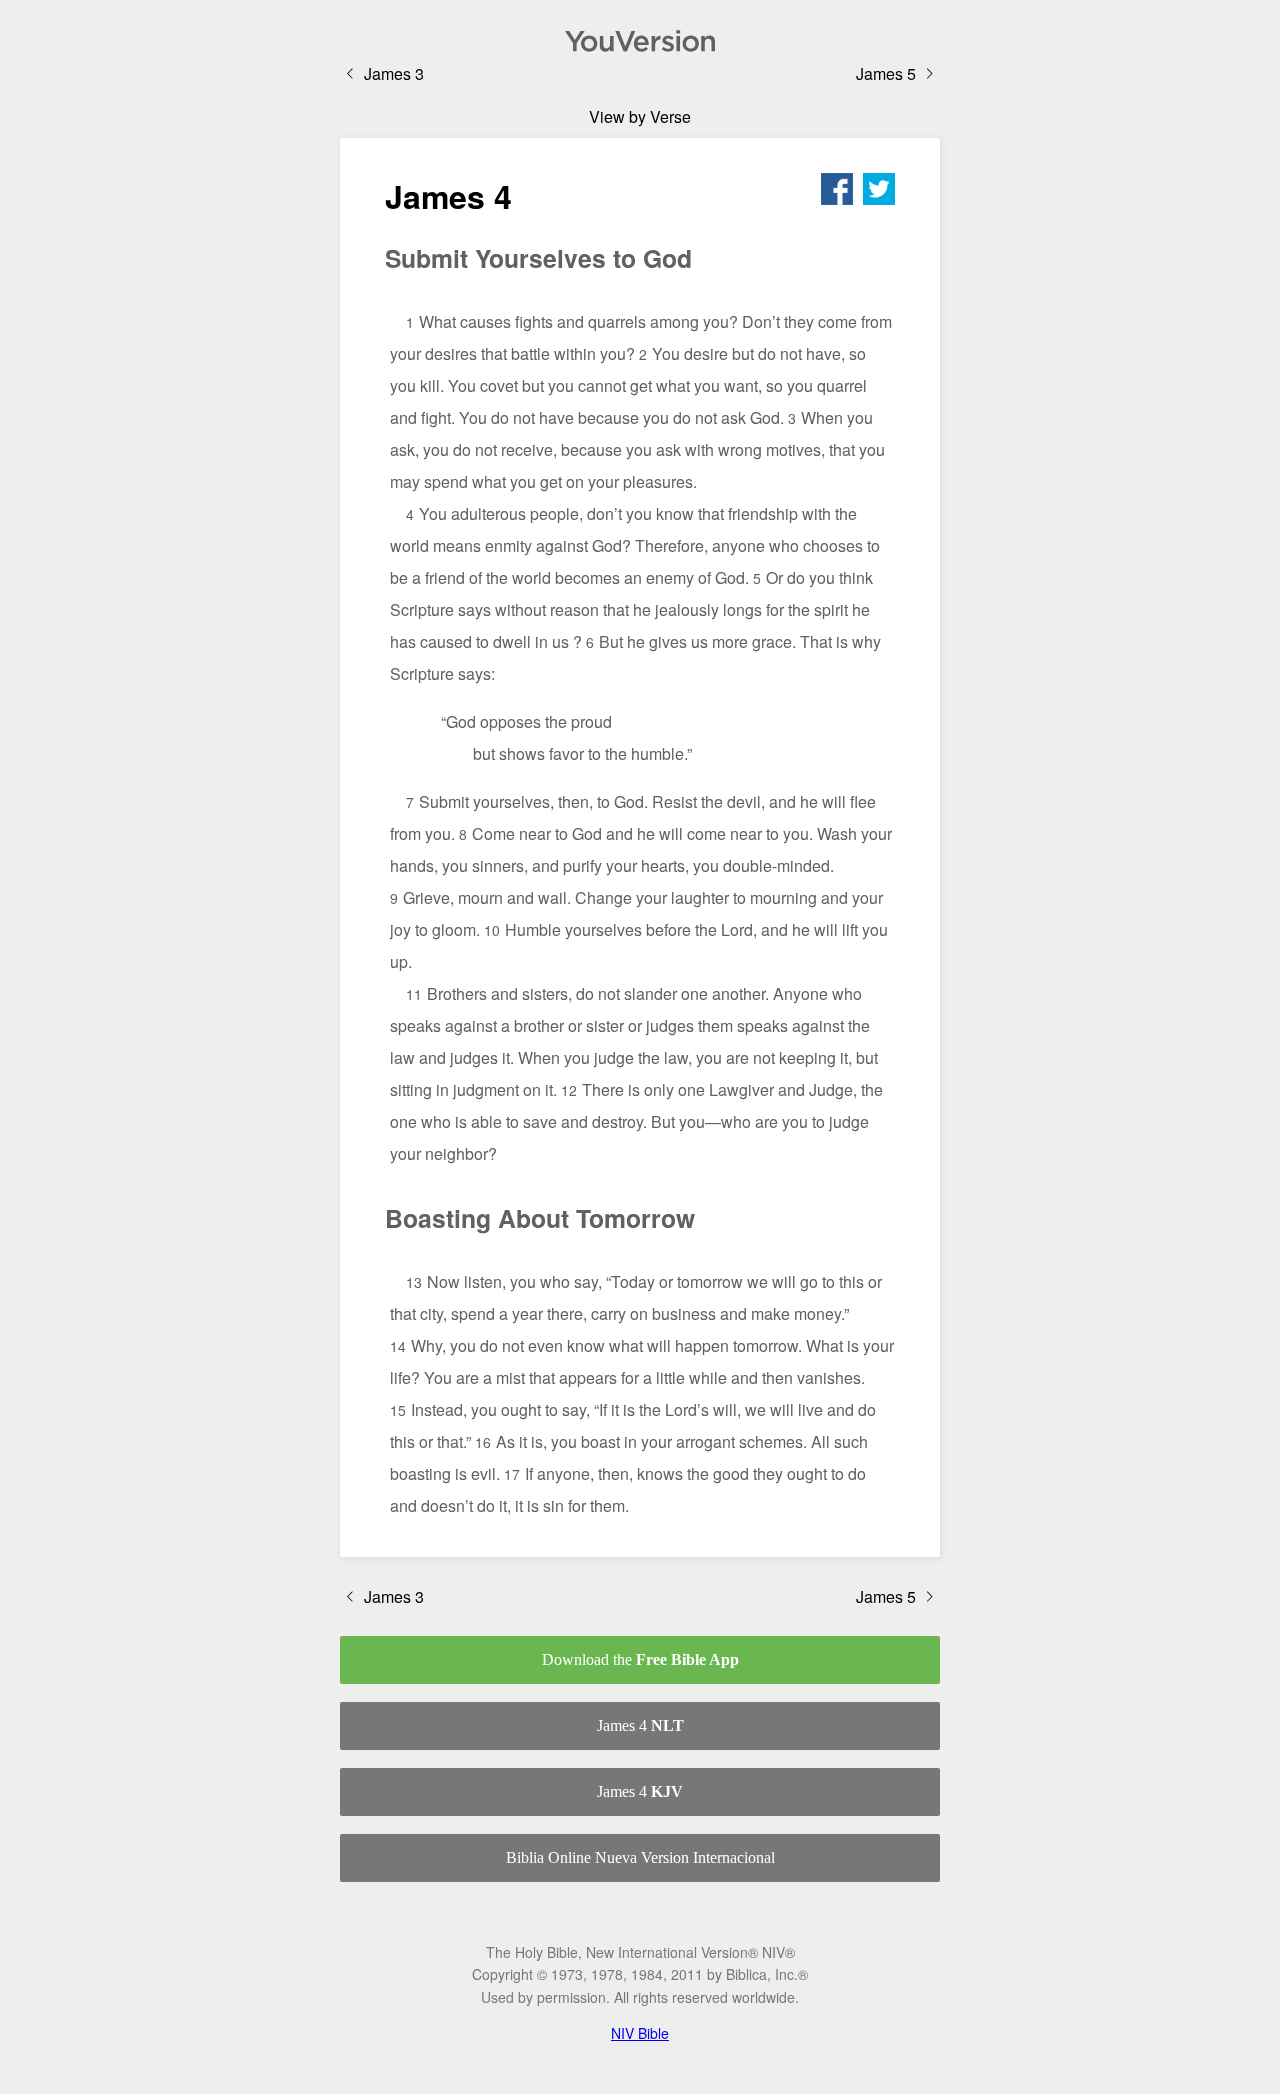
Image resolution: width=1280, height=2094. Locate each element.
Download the (640, 1659)
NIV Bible (640, 2033)
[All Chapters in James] (640, 41)
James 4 (640, 1725)
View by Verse (640, 116)
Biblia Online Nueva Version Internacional (640, 1857)
